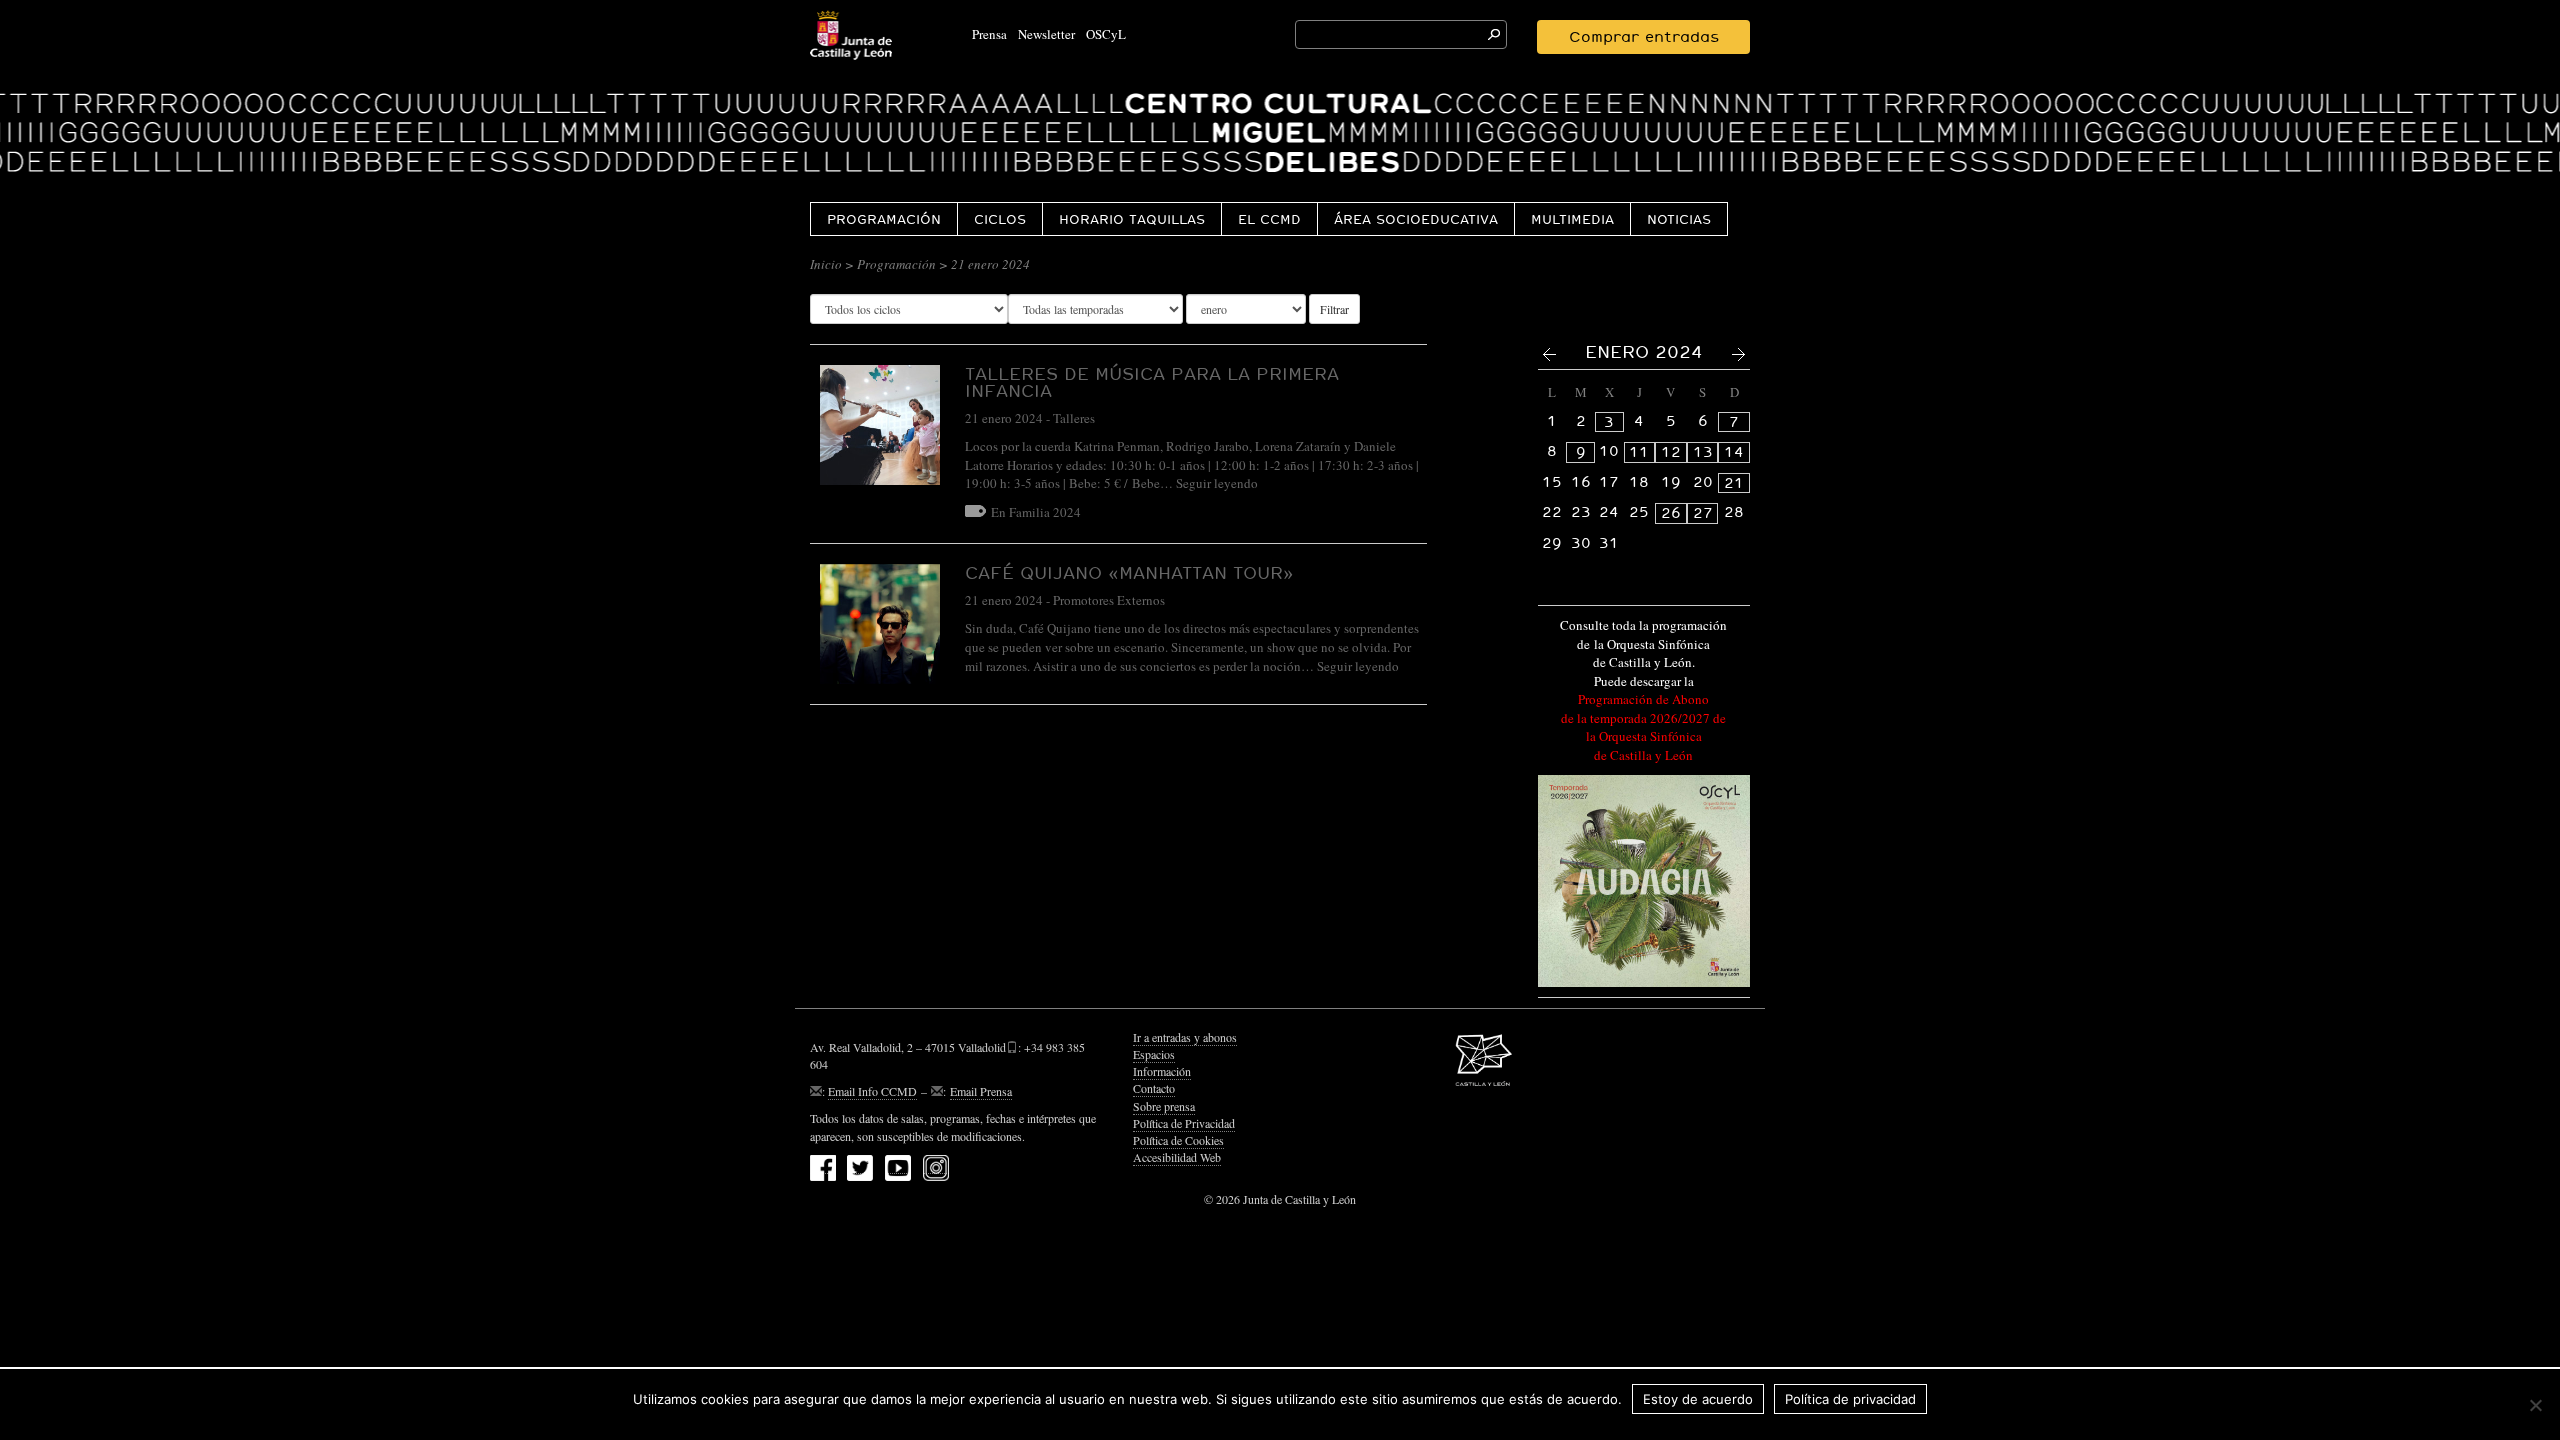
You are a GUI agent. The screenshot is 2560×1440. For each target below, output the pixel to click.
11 (1639, 452)
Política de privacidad (1850, 1399)
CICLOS (1000, 219)
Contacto (1154, 1088)
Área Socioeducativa (1416, 219)
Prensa (989, 34)
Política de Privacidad (1184, 1123)
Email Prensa (981, 1091)
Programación (884, 219)
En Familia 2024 (1036, 512)
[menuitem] (883, 218)
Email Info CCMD (872, 1091)
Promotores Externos (1109, 600)
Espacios (1154, 1054)
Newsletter (1046, 34)
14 (1734, 452)
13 (1703, 452)
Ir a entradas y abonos (1185, 1037)
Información (1162, 1071)
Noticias (1679, 219)
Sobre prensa (1164, 1106)
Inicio (826, 264)
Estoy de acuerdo (1698, 1399)
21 (1734, 483)
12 (1671, 452)
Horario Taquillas (1132, 219)
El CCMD (1269, 219)
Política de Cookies (1178, 1140)
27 (1703, 513)
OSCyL (1106, 34)
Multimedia (1572, 219)
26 (1671, 513)
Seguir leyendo (1217, 483)
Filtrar (1334, 309)
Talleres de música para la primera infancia (1152, 382)
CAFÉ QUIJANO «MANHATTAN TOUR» (1129, 572)
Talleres (1074, 418)
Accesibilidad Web (1177, 1157)
